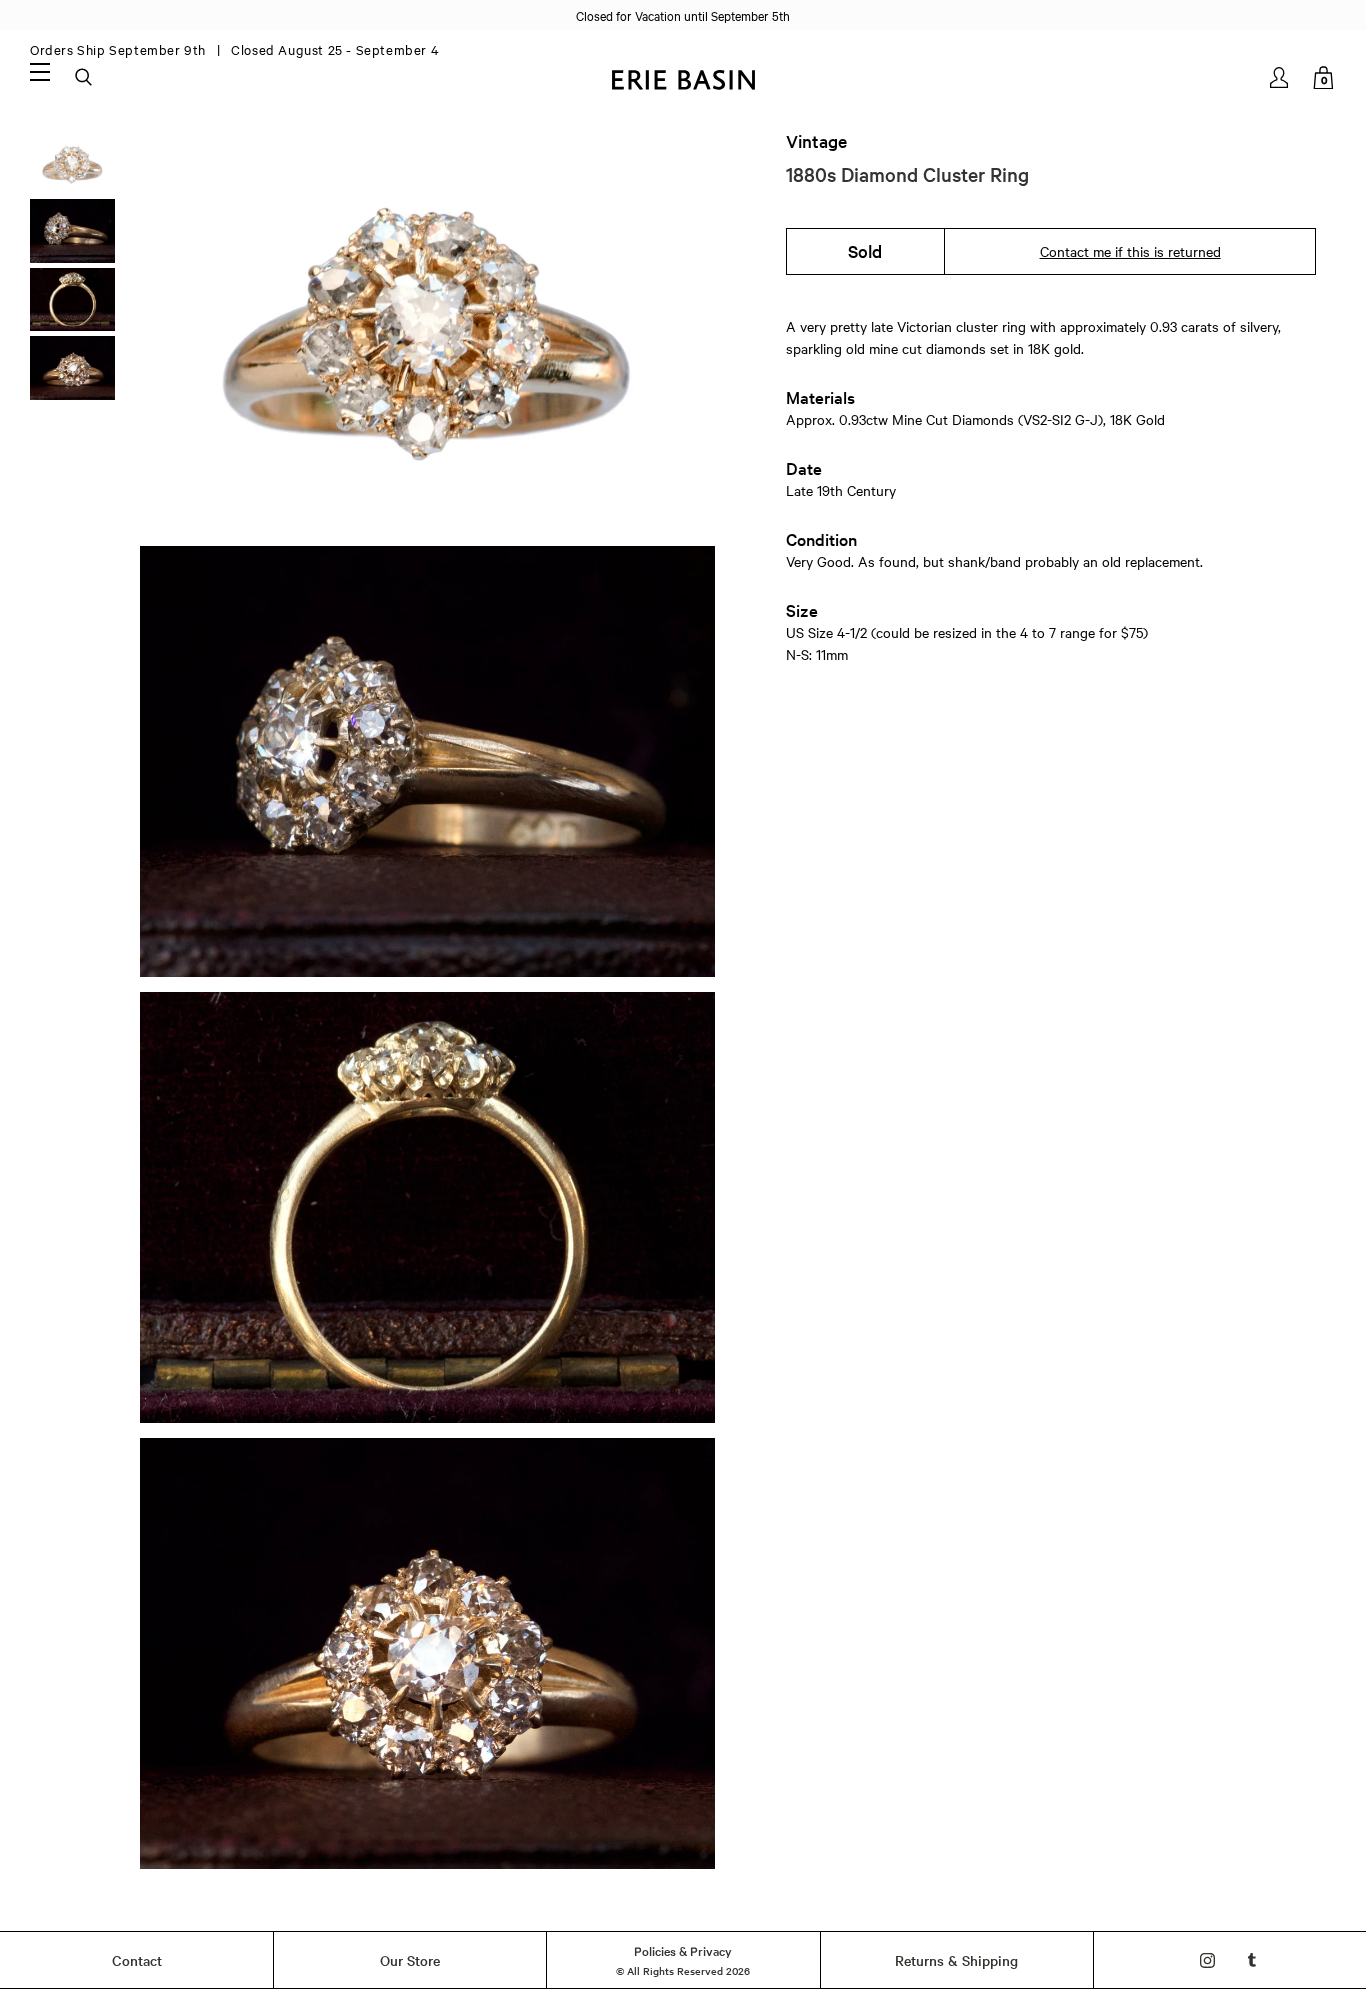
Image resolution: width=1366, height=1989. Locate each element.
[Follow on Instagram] (1207, 1960)
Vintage (816, 141)
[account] (1280, 77)
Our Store (410, 1960)
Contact (137, 1960)
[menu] (40, 71)
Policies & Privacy (683, 1950)
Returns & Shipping (956, 1960)
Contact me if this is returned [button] (1130, 251)
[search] (85, 78)
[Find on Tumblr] (1252, 1960)
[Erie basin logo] (683, 77)
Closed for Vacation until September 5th (683, 15)
